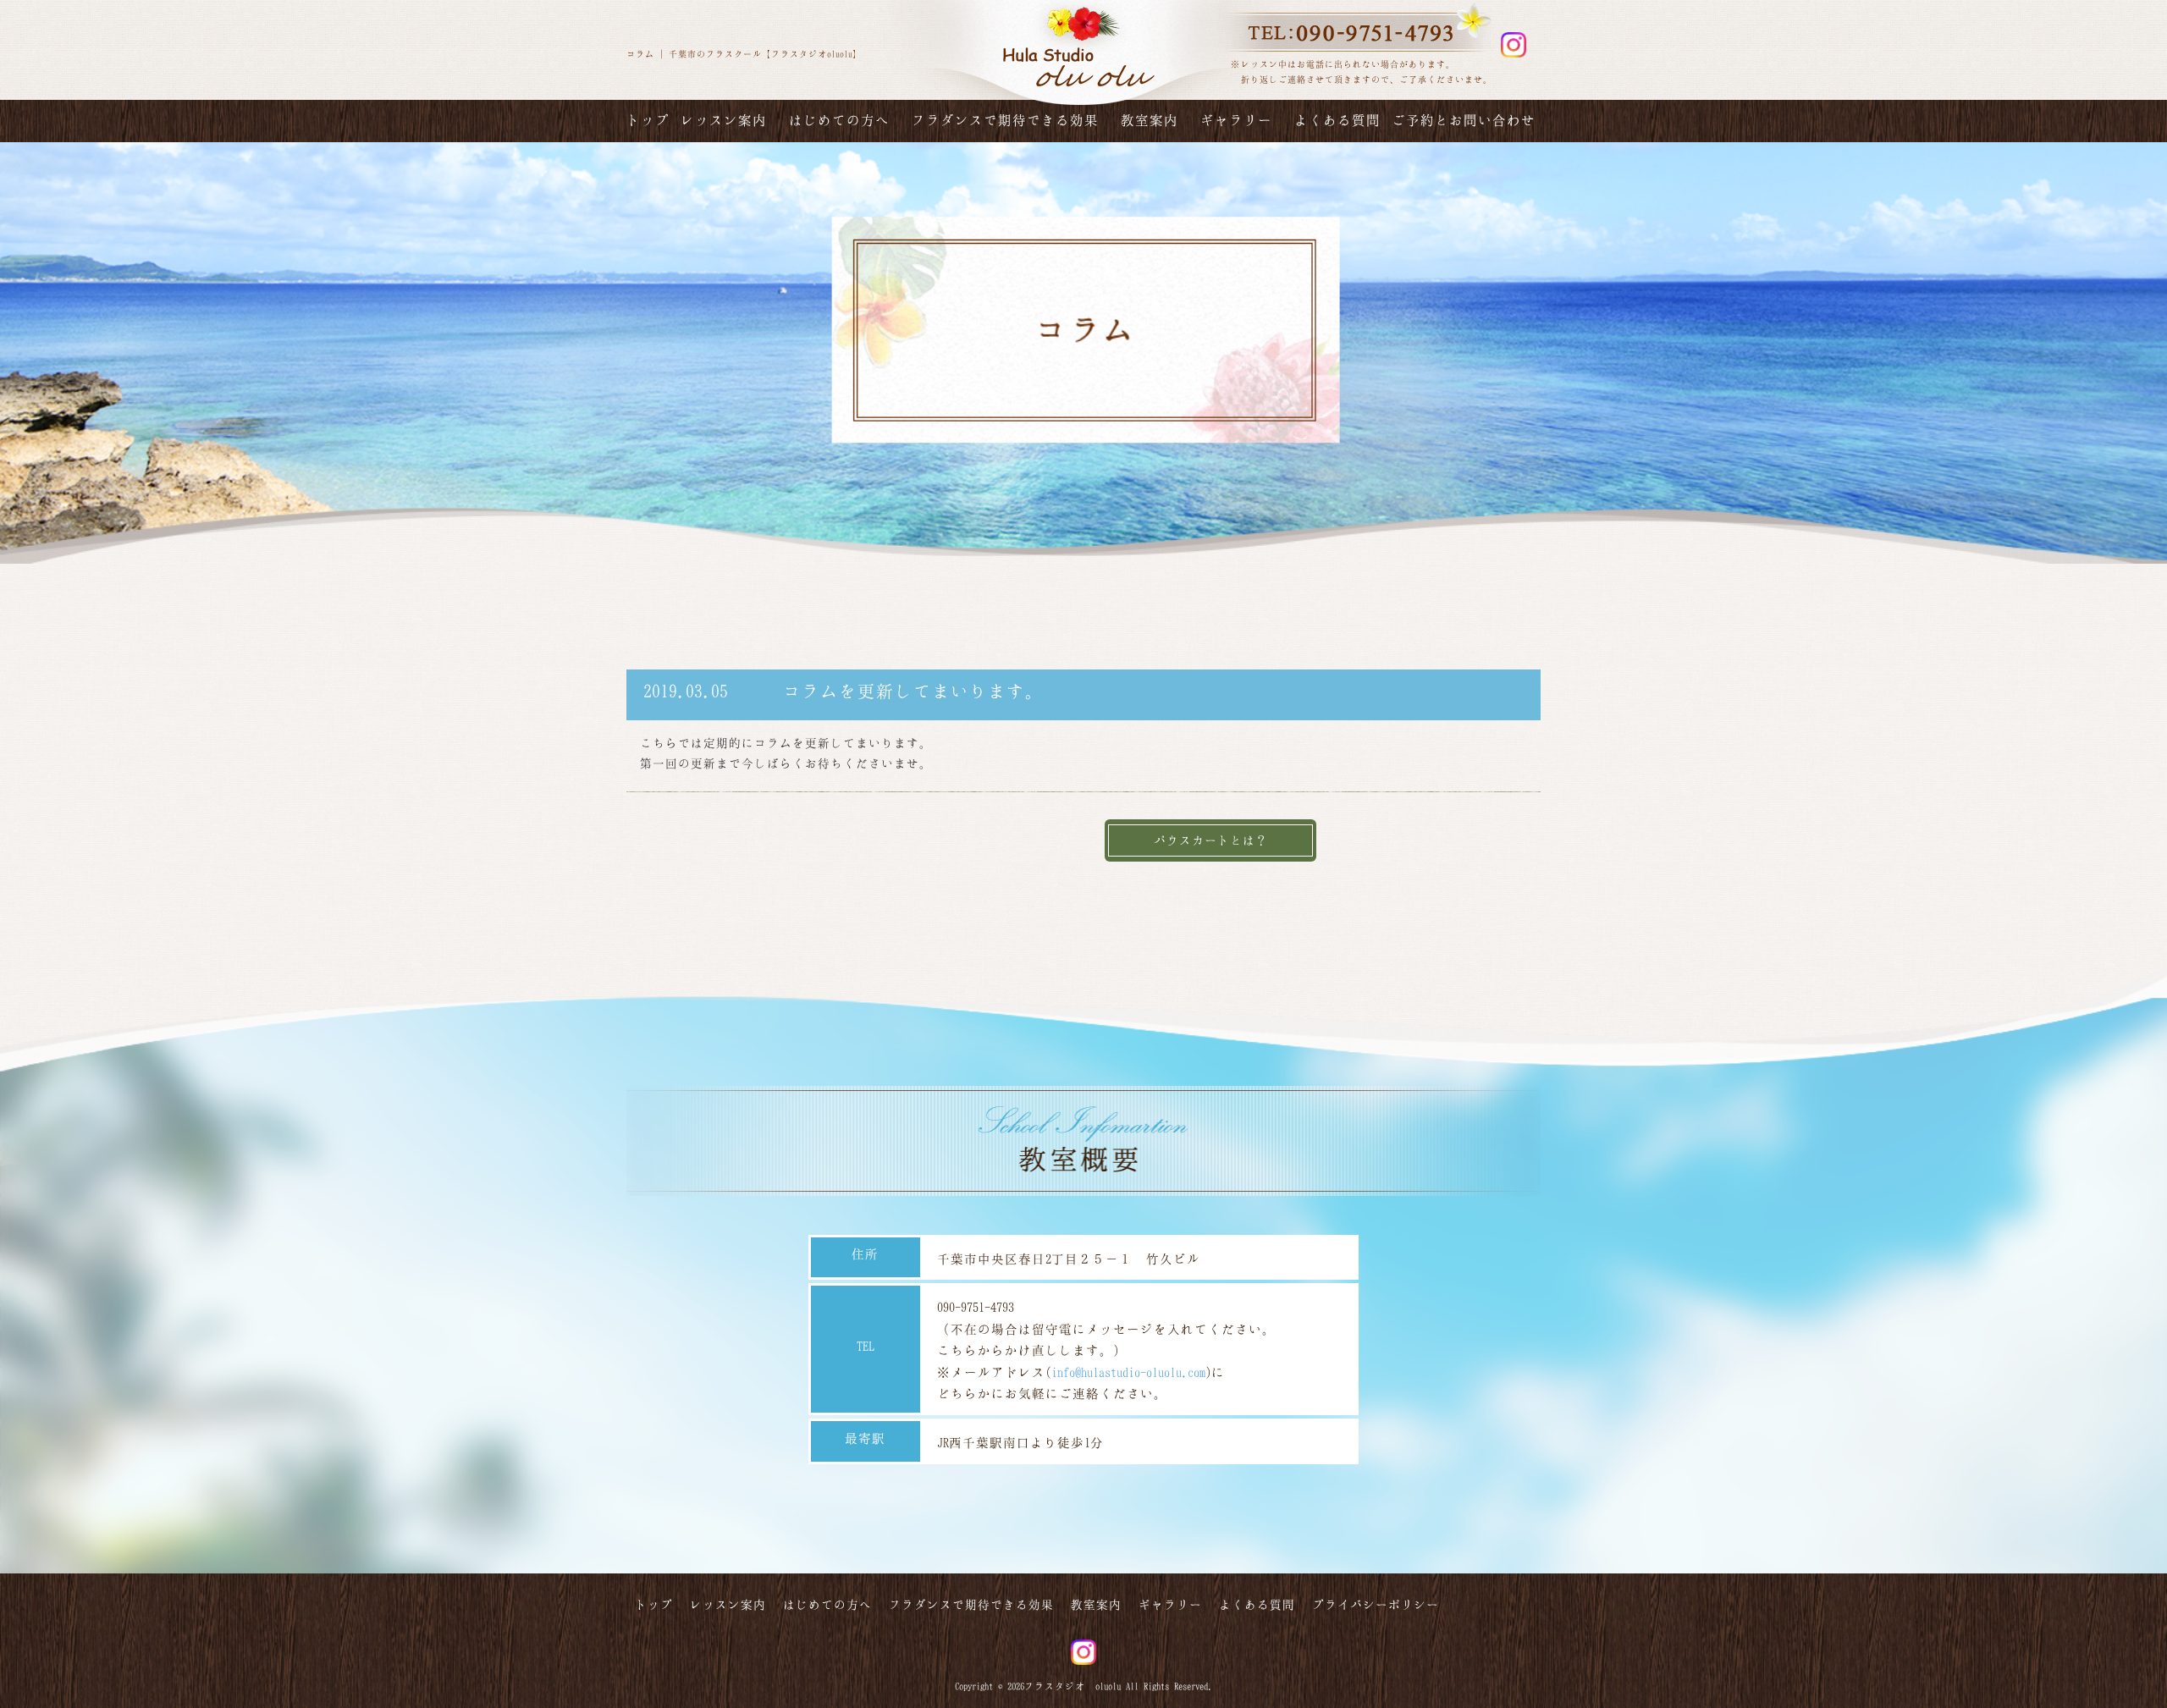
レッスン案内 (724, 120)
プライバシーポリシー (1376, 1604)
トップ (648, 120)
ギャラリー (1236, 120)
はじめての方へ (839, 120)
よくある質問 (1337, 120)
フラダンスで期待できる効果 (1005, 120)
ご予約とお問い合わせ (1464, 120)
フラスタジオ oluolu (1072, 1686)
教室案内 (1150, 120)
